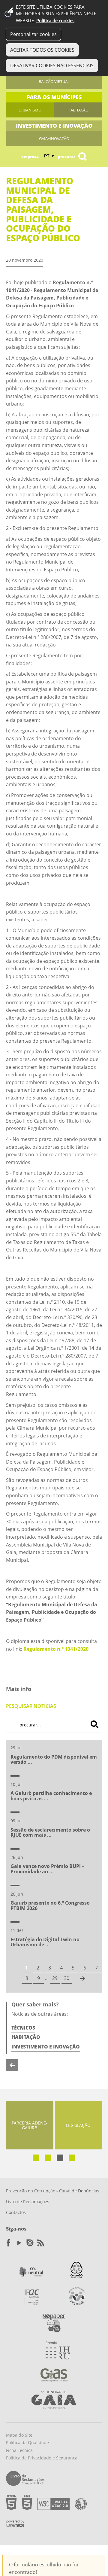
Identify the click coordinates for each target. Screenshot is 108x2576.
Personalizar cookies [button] (33, 34)
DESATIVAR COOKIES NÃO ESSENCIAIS (52, 65)
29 (55, 1978)
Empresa (30, 157)
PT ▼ (49, 156)
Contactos (16, 2212)
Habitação (78, 110)
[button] (36, 2158)
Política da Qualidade (27, 2442)
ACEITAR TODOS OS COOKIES (42, 50)
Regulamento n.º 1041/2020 (56, 1649)
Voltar (12, 2065)
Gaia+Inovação (54, 138)
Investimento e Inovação (46, 2047)
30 (67, 1978)
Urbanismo (30, 110)
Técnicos (23, 2028)
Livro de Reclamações (28, 2202)
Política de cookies (55, 21)
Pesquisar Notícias (31, 1706)
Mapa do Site (19, 2435)
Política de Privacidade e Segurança (42, 2458)
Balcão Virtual (54, 81)
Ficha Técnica (19, 2450)
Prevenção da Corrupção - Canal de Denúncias (53, 2191)
